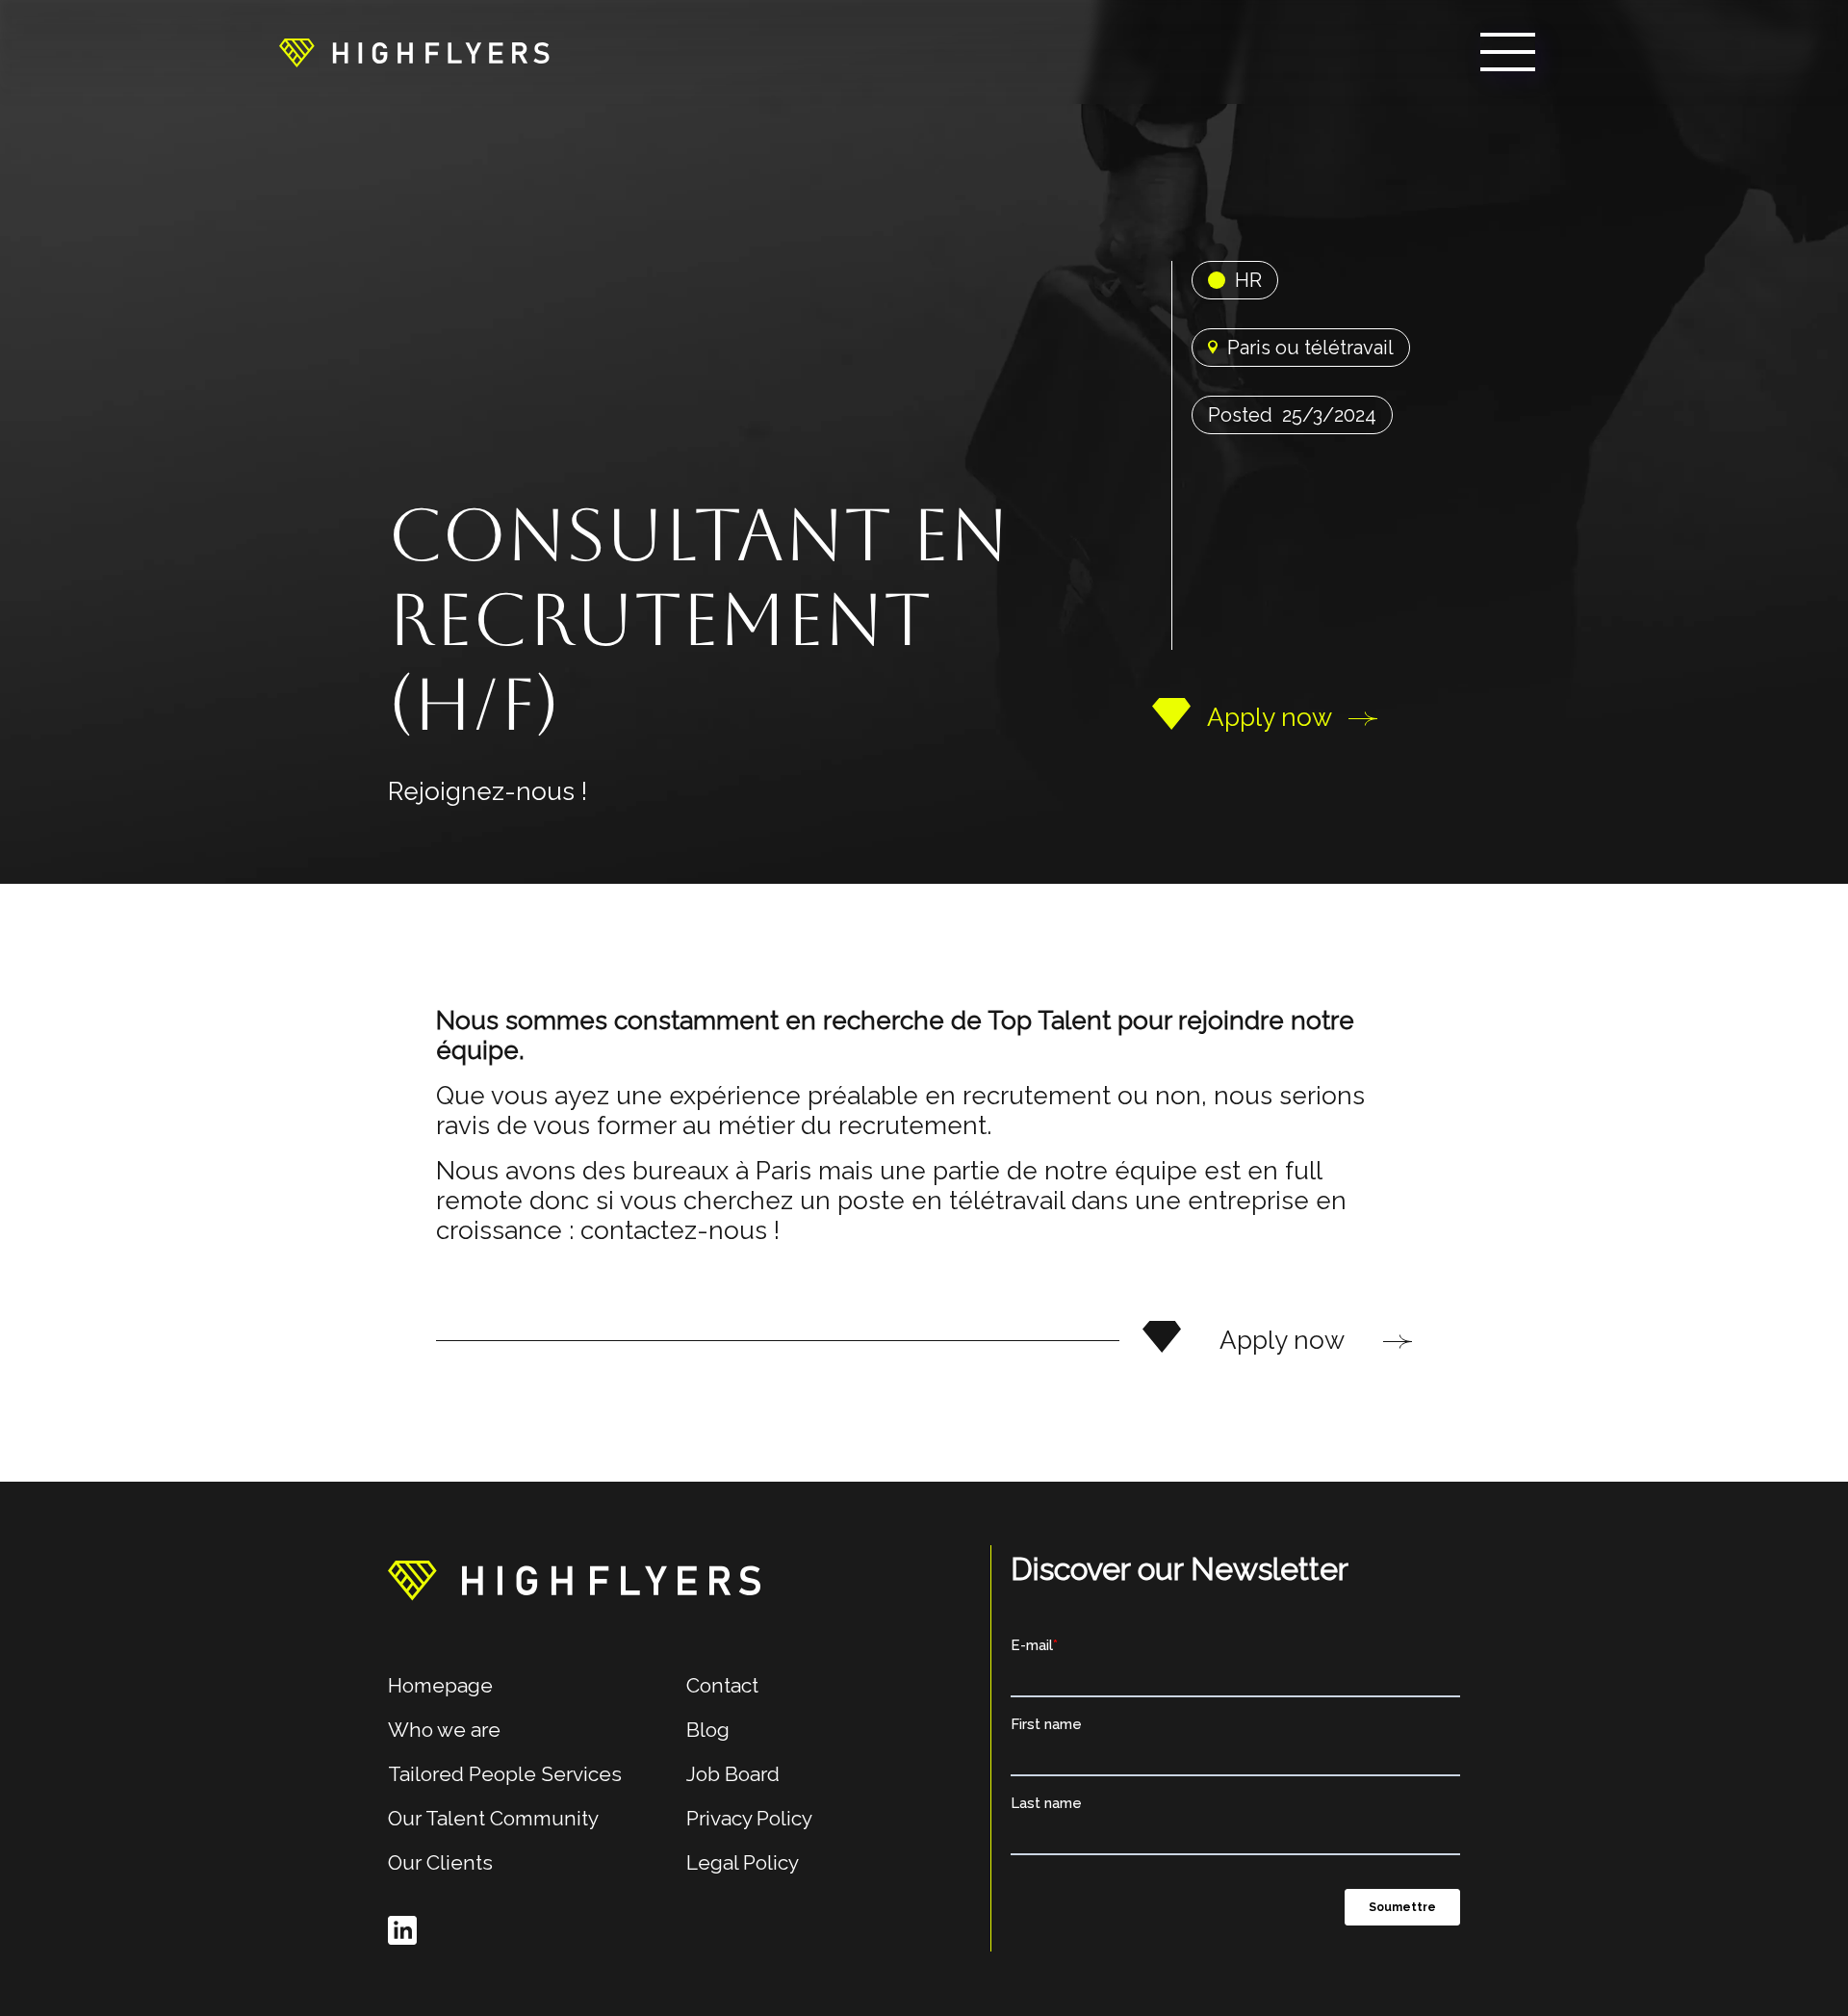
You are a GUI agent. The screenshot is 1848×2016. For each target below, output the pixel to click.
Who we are (444, 1730)
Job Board (733, 1774)
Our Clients (440, 1862)
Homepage (440, 1685)
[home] (414, 52)
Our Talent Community (493, 1818)
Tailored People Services (505, 1774)
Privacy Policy (749, 1818)
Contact (722, 1685)
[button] (1508, 52)
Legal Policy (743, 1862)
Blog (708, 1730)
